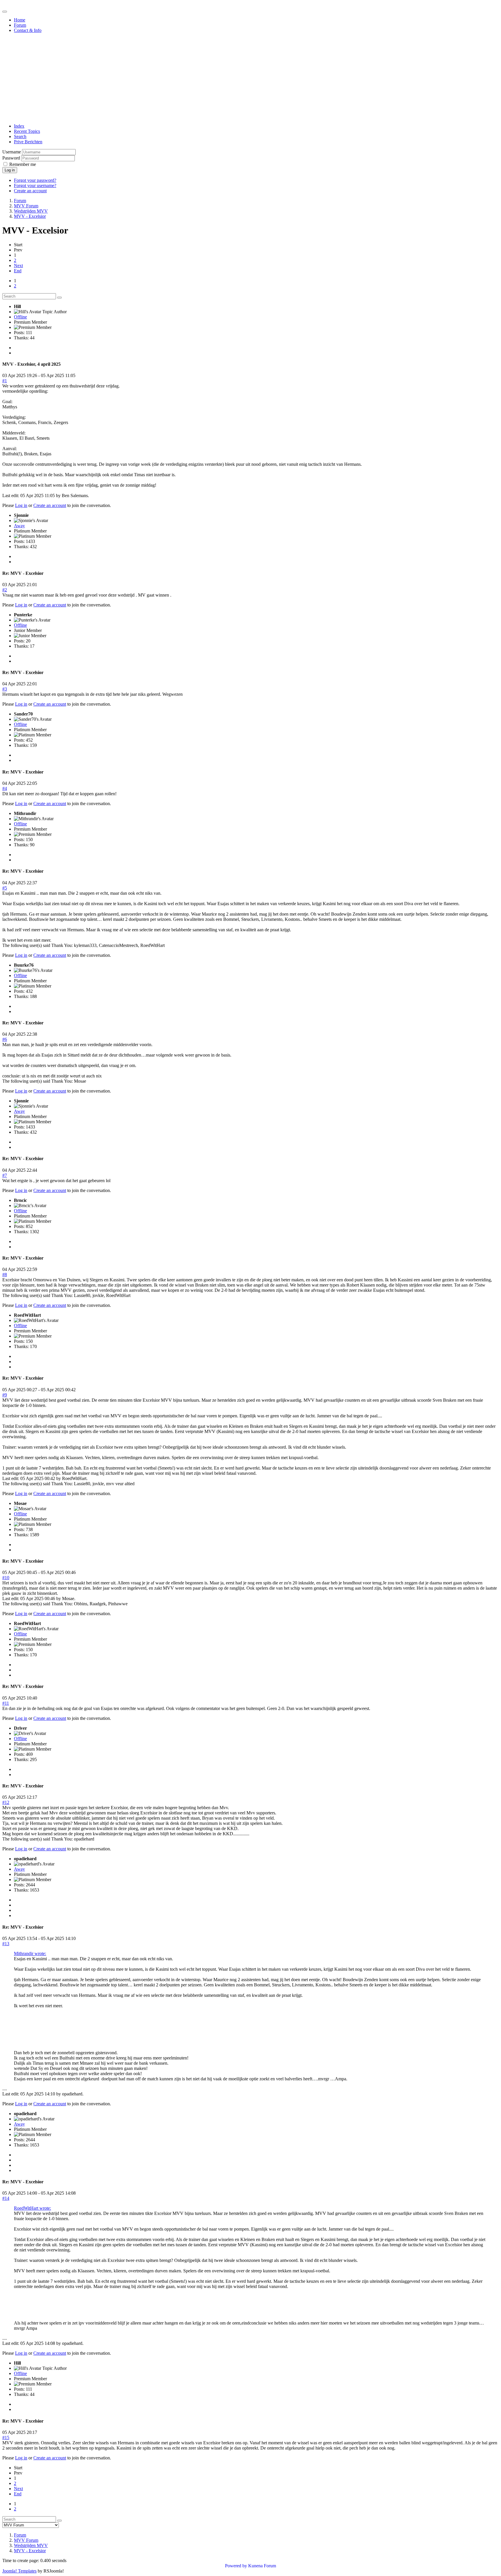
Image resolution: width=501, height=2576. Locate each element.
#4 (5, 788)
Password (11, 158)
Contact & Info (28, 30)
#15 (6, 2438)
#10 (6, 1578)
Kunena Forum (262, 2566)
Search (20, 136)
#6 (5, 1039)
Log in (10, 170)
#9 (5, 1395)
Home (20, 20)
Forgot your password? (35, 180)
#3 (5, 689)
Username (12, 152)
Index (19, 126)
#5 (5, 888)
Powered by (236, 2566)
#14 (6, 2198)
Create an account (30, 191)
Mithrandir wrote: (30, 1953)
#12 (6, 1802)
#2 (5, 590)
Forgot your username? (35, 185)
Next (18, 266)
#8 (5, 1275)
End (18, 271)
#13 (6, 1944)
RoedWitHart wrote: (32, 2208)
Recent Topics (27, 131)
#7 (5, 1175)
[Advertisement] (251, 78)
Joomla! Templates (19, 2571)
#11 (6, 1703)
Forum (20, 25)
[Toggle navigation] (5, 12)
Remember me (23, 164)
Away (19, 526)
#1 (5, 381)
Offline (20, 317)
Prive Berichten (28, 142)
